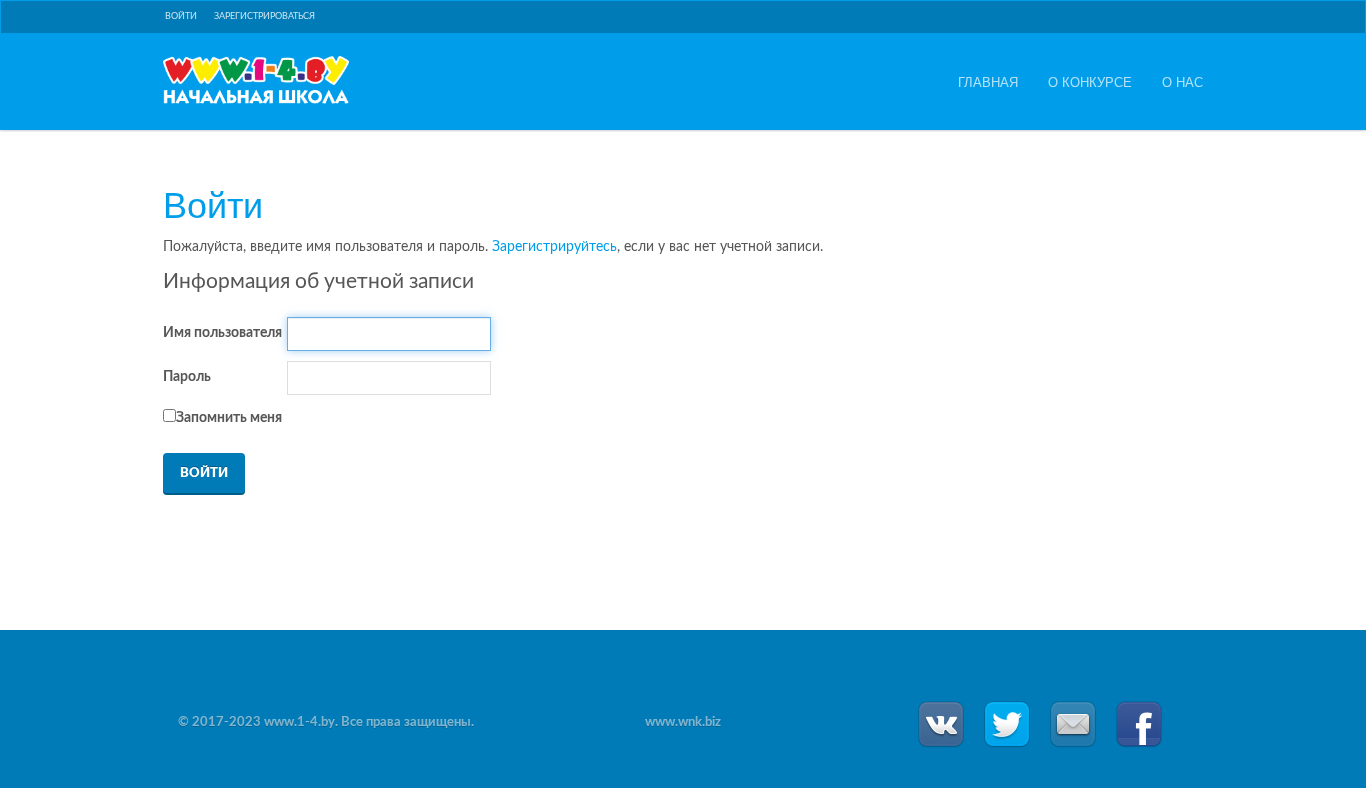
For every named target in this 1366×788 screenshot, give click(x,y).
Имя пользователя (222, 333)
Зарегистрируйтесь (554, 247)
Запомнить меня (229, 418)
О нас (1182, 82)
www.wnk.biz (683, 722)
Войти (181, 16)
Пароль (187, 377)
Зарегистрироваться (264, 16)
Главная (988, 82)
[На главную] (256, 80)
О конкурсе (1090, 82)
